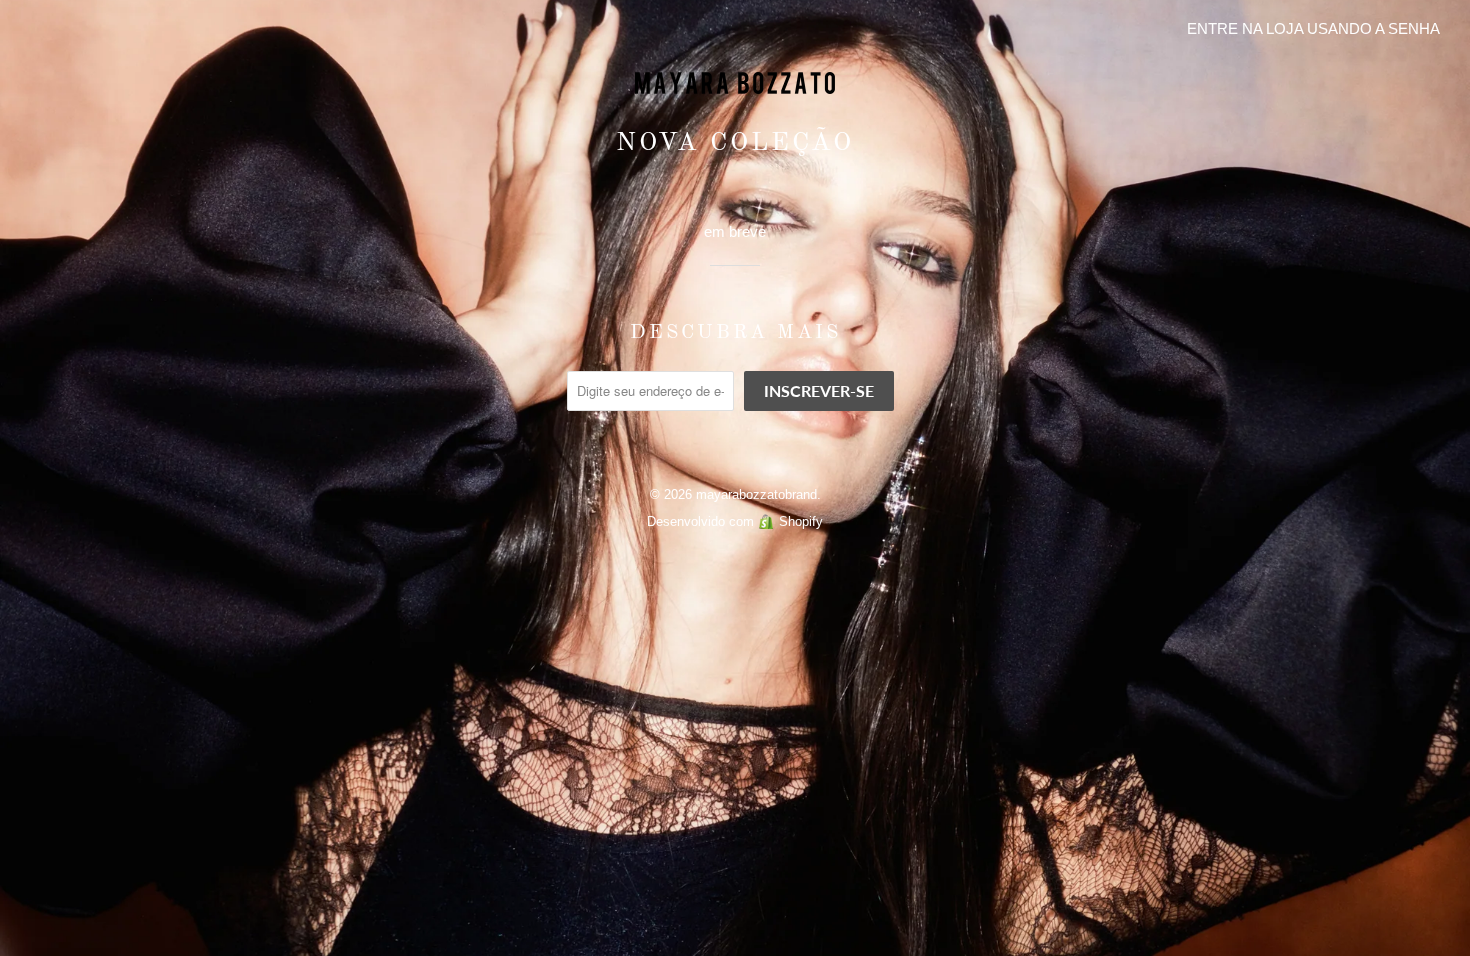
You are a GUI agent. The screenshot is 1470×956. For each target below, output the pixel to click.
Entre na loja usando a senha (1313, 28)
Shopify (801, 521)
